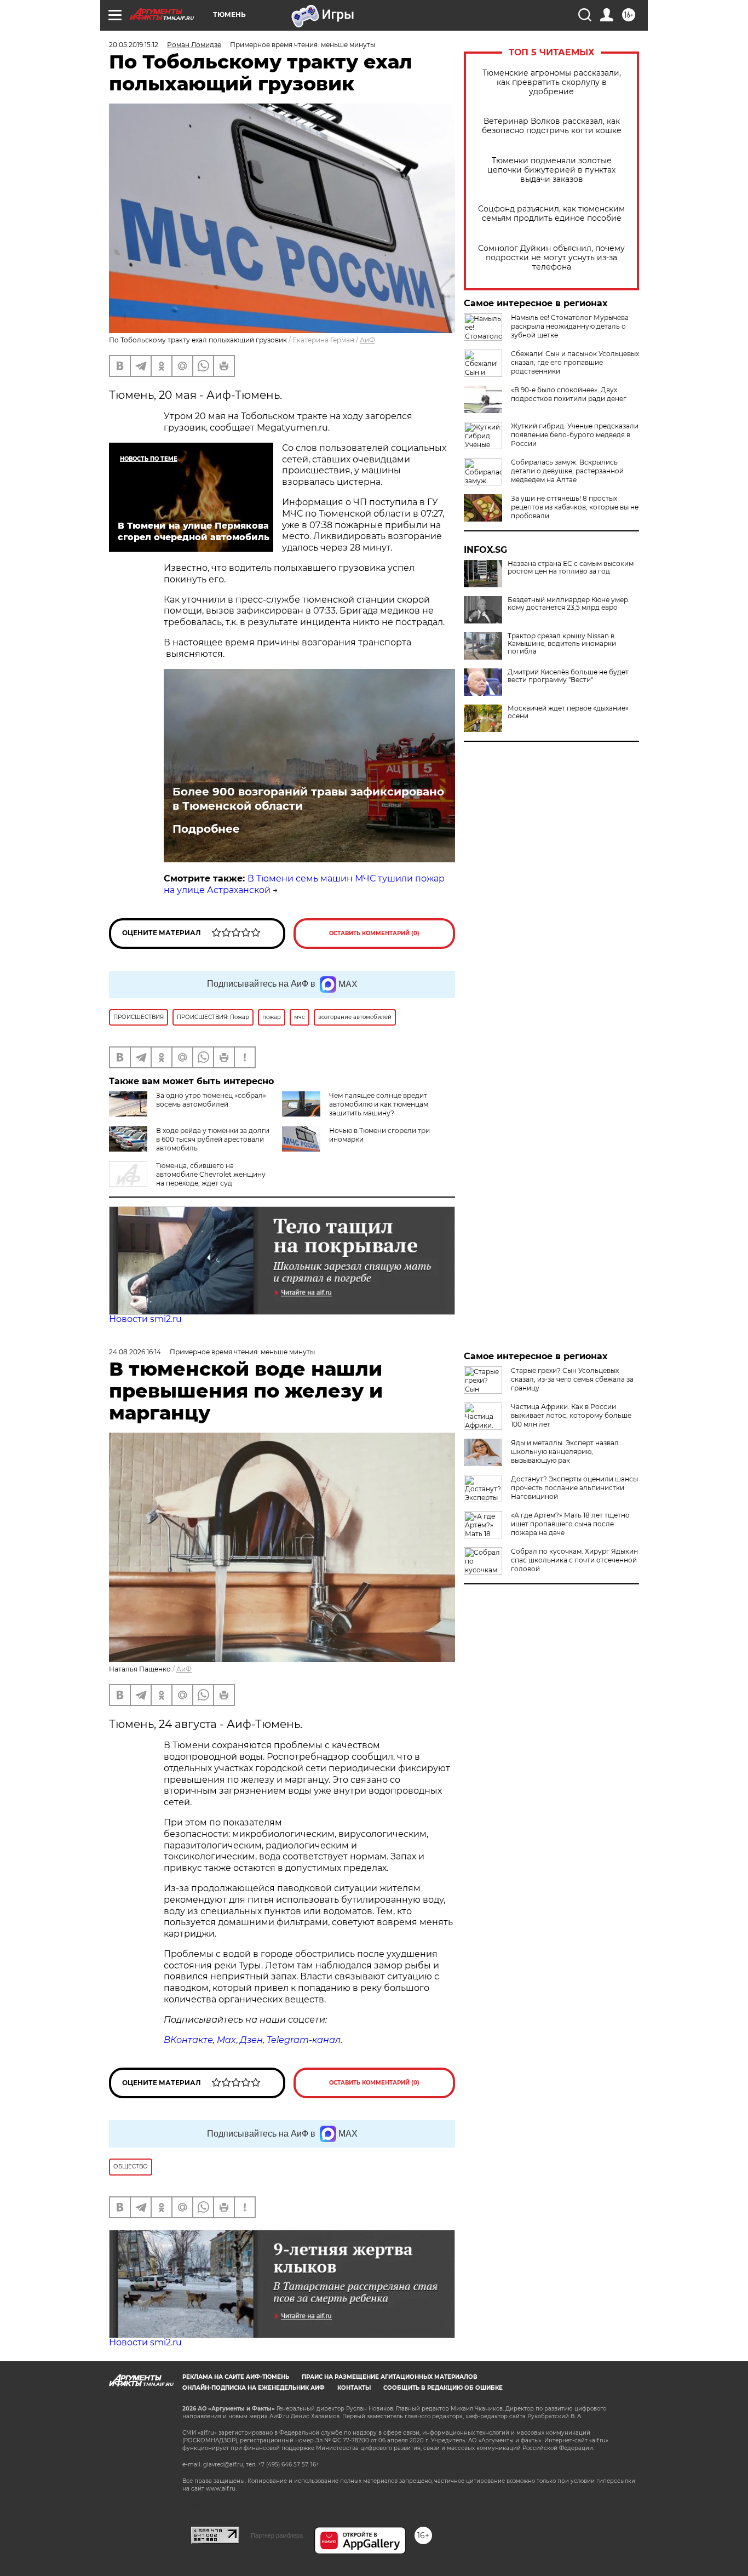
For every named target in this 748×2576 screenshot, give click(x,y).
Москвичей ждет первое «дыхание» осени (568, 712)
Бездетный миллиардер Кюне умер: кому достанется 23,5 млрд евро (569, 604)
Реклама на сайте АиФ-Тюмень (236, 2377)
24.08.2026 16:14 (135, 1352)
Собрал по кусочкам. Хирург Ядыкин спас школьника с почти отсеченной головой (574, 1560)
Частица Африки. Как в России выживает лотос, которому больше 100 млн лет (571, 1415)
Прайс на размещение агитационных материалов (390, 2377)
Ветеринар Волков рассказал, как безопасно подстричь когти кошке (552, 126)
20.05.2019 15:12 (134, 45)
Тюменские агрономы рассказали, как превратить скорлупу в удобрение (552, 82)
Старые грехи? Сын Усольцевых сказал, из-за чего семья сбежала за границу (572, 1379)
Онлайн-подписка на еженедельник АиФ (254, 2388)
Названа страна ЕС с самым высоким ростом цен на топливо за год (571, 568)
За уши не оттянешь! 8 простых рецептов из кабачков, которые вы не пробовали (575, 507)
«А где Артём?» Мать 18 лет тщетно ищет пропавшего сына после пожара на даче (570, 1524)
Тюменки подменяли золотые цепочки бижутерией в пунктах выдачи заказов (551, 170)
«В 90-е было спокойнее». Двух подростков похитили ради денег (569, 394)
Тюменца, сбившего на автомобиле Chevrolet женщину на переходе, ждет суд (211, 1174)
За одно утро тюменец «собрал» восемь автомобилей (211, 1100)
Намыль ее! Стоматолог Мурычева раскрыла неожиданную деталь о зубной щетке (570, 326)
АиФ (367, 340)
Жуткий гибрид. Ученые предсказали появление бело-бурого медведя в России (575, 435)
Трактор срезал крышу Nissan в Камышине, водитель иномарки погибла (562, 644)
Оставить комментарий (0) (374, 933)
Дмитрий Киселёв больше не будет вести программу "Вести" (568, 676)
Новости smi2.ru (145, 1319)
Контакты (354, 2388)
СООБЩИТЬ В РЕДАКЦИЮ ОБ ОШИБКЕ (443, 2388)
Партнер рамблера (277, 2535)
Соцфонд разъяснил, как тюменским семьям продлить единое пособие (551, 214)
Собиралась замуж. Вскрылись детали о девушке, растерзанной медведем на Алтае (567, 471)
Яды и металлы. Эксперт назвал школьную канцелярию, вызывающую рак (565, 1452)
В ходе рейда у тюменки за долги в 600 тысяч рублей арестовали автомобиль (213, 1139)
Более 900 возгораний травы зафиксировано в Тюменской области (308, 799)
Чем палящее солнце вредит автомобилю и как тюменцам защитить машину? (379, 1104)
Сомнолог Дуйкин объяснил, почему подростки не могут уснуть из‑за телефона (551, 258)
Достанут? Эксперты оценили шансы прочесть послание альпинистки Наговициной (574, 1488)
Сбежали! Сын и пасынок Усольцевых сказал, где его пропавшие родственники (575, 362)
